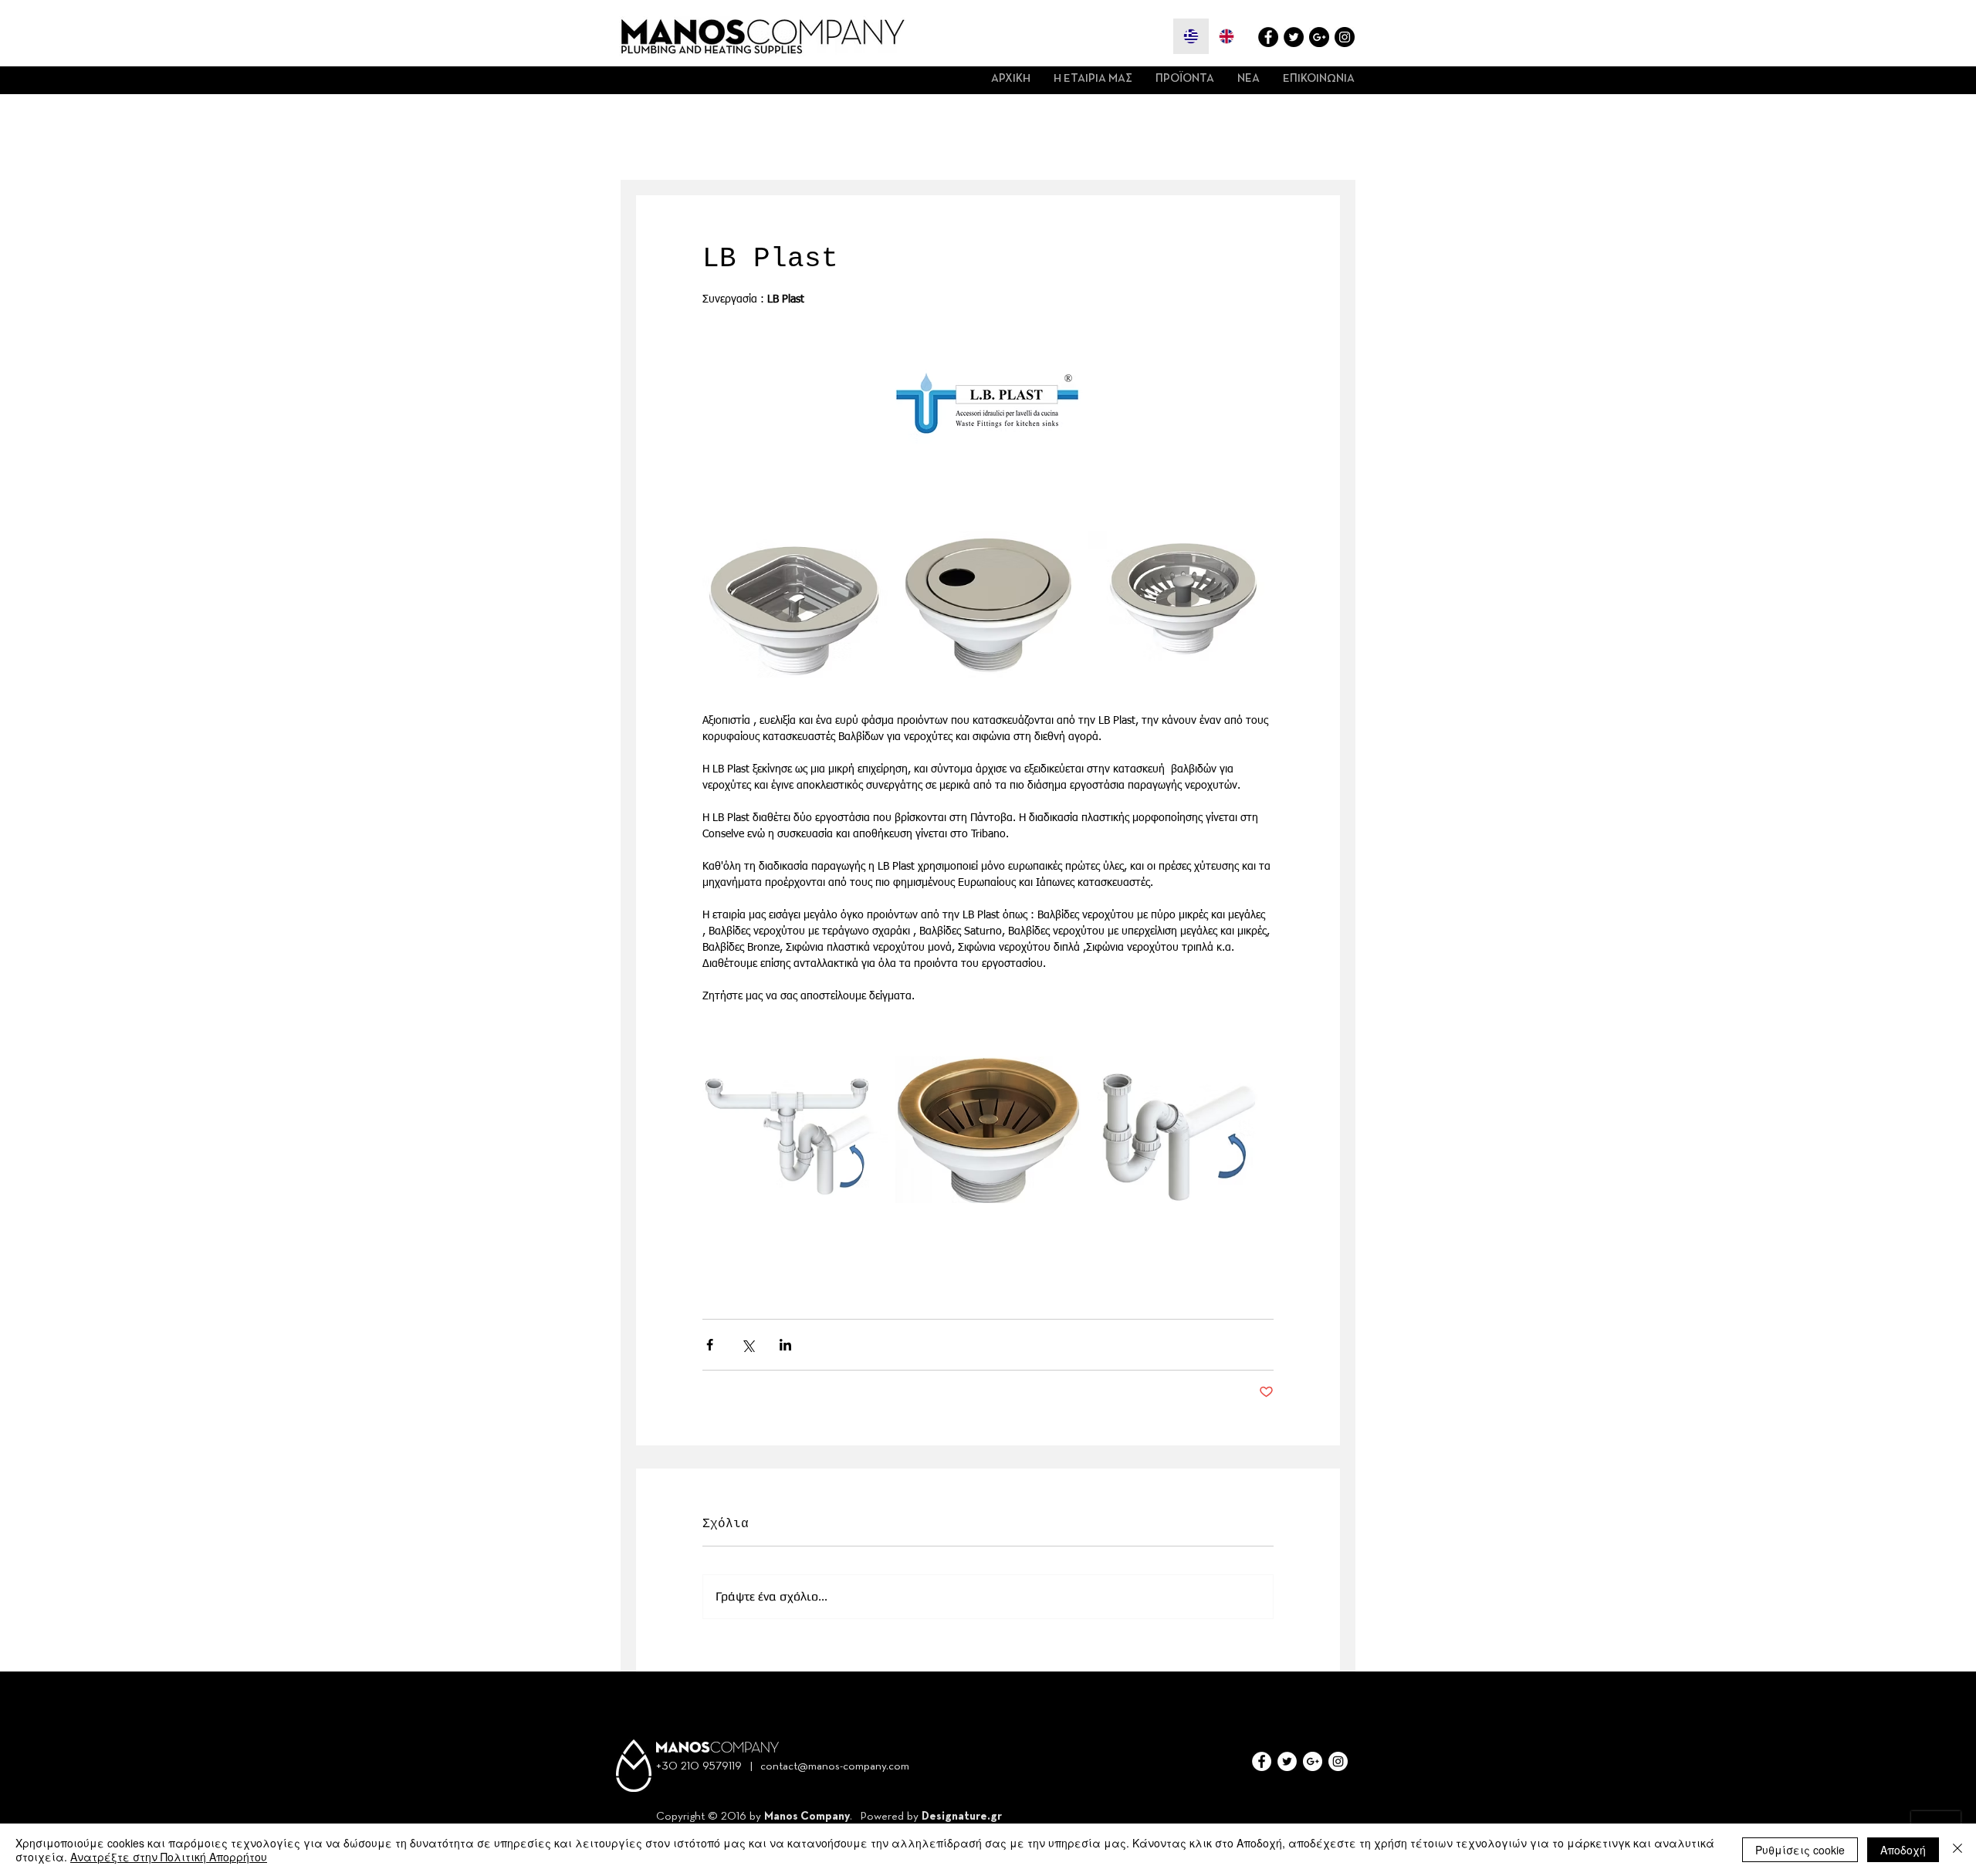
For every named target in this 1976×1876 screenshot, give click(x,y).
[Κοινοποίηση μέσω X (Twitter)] (748, 1345)
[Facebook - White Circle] (1262, 1761)
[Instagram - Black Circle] (1345, 37)
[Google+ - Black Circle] (1319, 37)
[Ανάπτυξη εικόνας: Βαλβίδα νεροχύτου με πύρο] (1181, 604)
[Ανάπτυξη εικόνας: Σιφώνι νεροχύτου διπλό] (795, 1130)
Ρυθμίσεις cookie (1800, 1850)
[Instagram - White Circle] (1338, 1761)
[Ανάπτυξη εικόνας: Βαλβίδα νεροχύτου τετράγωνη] (795, 604)
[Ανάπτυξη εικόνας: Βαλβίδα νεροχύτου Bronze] (988, 1130)
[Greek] (1191, 36)
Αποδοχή (1903, 1850)
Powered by (891, 1816)
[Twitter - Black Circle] (1294, 37)
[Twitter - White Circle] (1287, 1761)
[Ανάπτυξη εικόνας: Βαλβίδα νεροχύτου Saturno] (988, 604)
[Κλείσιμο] (1957, 1850)
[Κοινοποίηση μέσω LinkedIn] (785, 1345)
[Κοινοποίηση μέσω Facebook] (710, 1345)
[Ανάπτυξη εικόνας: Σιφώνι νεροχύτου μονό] (1181, 1130)
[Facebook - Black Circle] (1268, 37)
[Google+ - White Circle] (1313, 1761)
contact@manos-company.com (835, 1766)
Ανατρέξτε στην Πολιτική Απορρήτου (169, 1857)
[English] (1227, 36)
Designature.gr (962, 1816)
